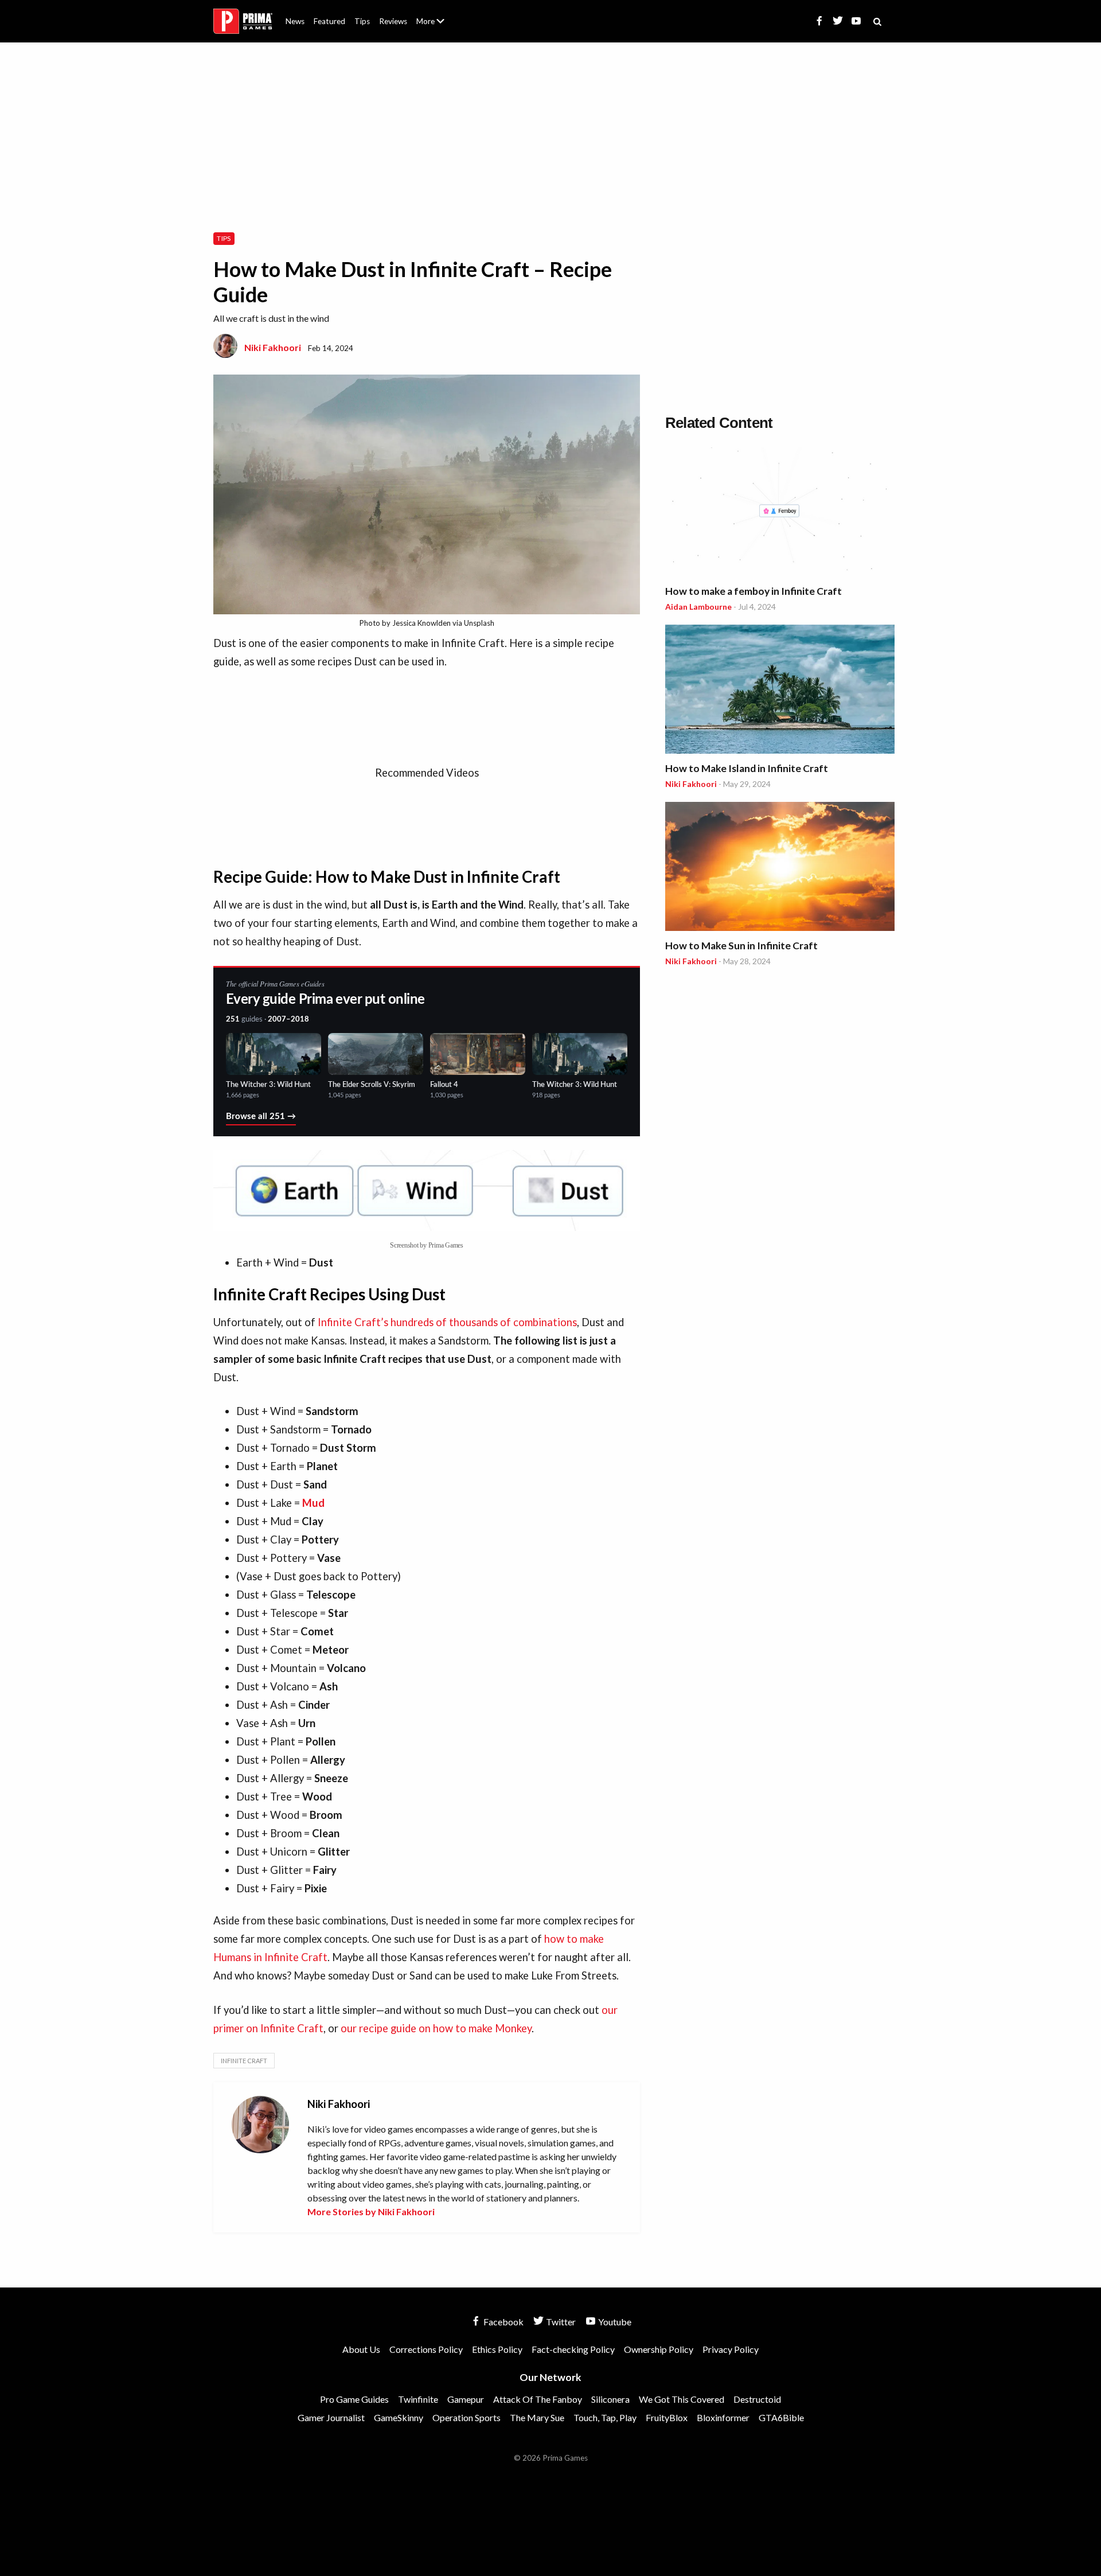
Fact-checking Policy (573, 2349)
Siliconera (610, 2399)
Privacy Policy (731, 2349)
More (437, 26)
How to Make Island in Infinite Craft (747, 768)
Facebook (503, 2322)
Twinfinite (418, 2399)
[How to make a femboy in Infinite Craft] (780, 514)
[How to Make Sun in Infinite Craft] (780, 868)
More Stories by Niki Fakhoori (371, 2211)
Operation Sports (466, 2417)
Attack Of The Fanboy (538, 2399)
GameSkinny (399, 2417)
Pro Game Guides (354, 2399)
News (295, 21)
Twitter (560, 2322)
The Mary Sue (537, 2417)
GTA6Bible (781, 2417)
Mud (313, 1503)
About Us (433, 14)
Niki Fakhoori (273, 347)
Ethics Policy (497, 2349)
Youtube (614, 2322)
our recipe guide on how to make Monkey (436, 2028)
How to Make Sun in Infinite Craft (741, 946)
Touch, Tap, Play (605, 2417)
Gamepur (466, 2399)
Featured (329, 21)
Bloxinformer (723, 2417)
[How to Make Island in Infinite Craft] (780, 691)
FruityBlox (667, 2417)
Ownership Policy (659, 2349)
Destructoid (757, 2399)
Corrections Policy (426, 2349)
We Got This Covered (682, 2399)
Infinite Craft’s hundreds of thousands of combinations (447, 1322)
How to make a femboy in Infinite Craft (753, 591)
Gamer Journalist (331, 2417)
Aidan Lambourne (698, 607)
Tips (362, 21)
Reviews (393, 21)
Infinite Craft (244, 2061)
